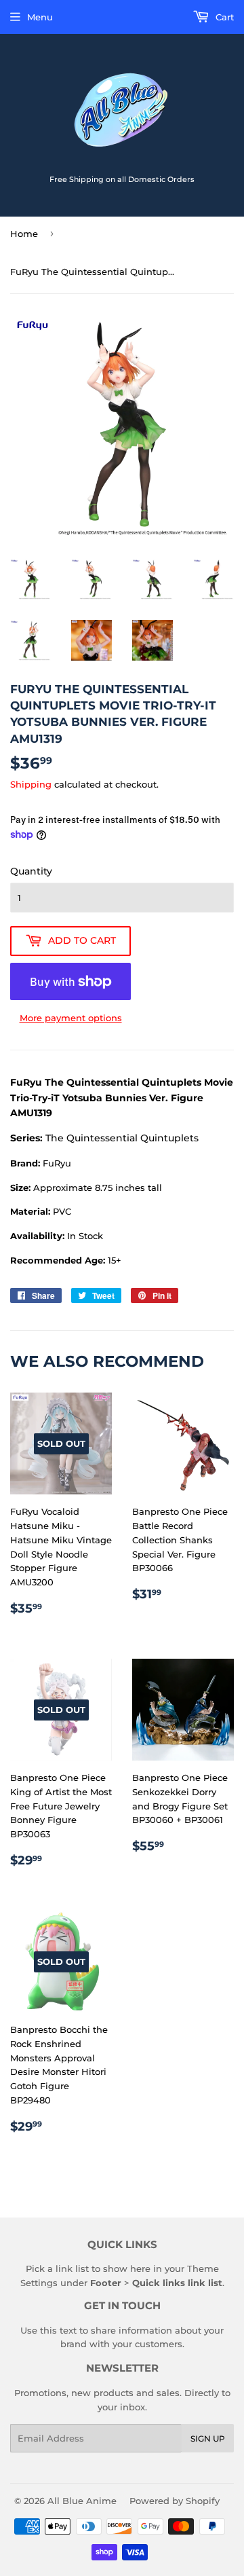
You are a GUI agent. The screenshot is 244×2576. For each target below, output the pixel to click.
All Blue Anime (82, 2501)
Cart (223, 17)
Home (24, 234)
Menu (40, 17)
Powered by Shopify (175, 2501)
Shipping (31, 784)
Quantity (31, 871)
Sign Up (208, 2439)
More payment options (71, 1018)
